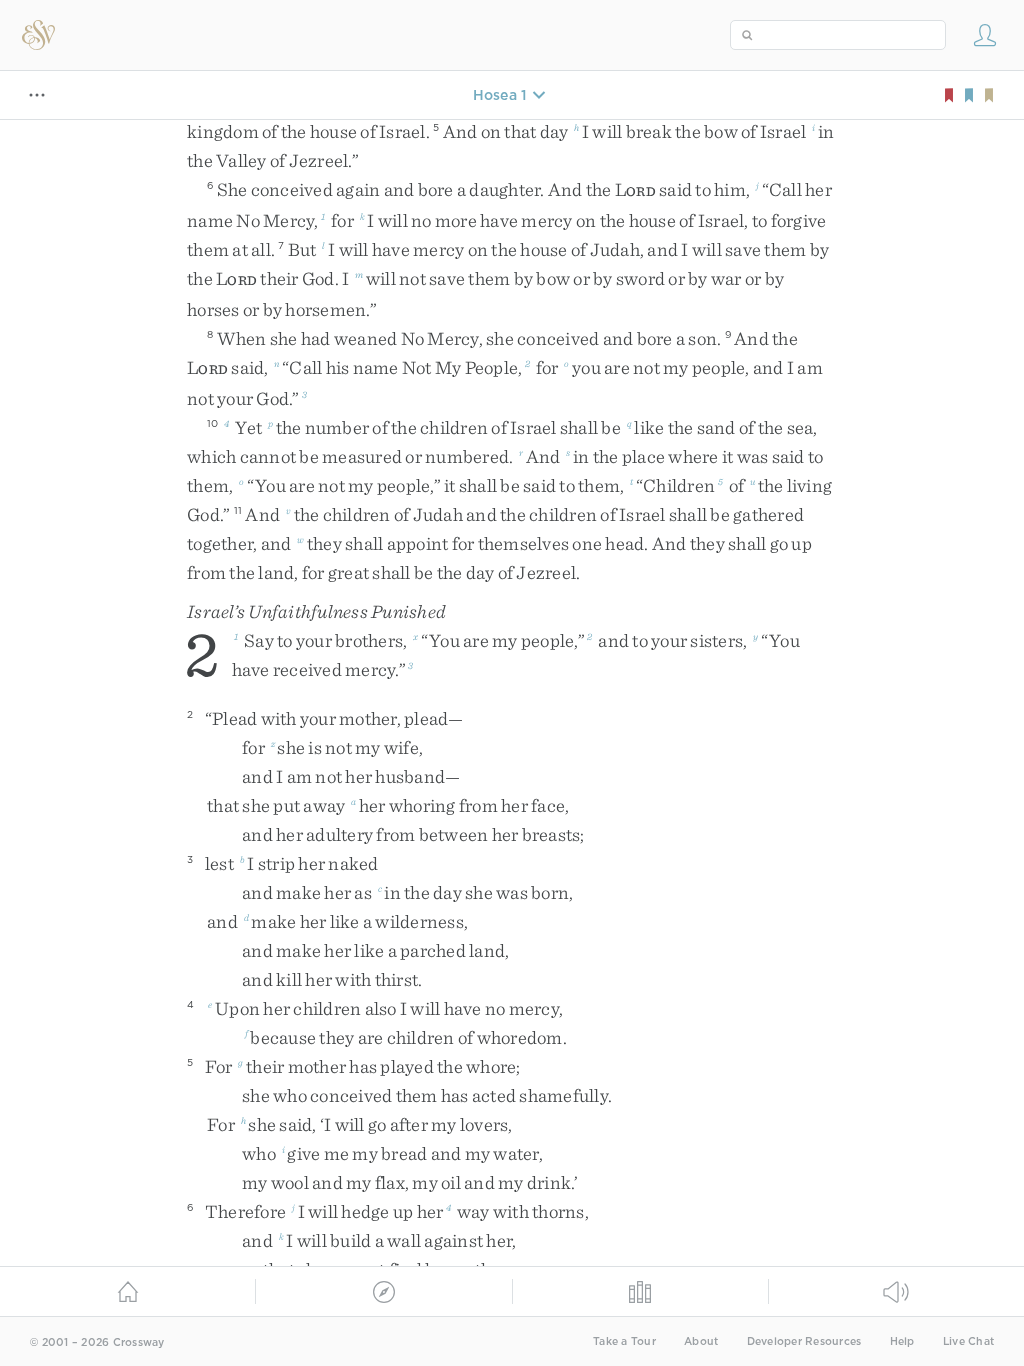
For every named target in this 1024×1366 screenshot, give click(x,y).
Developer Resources (804, 1341)
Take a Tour (624, 1341)
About (701, 1341)
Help (902, 1341)
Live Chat (968, 1341)
